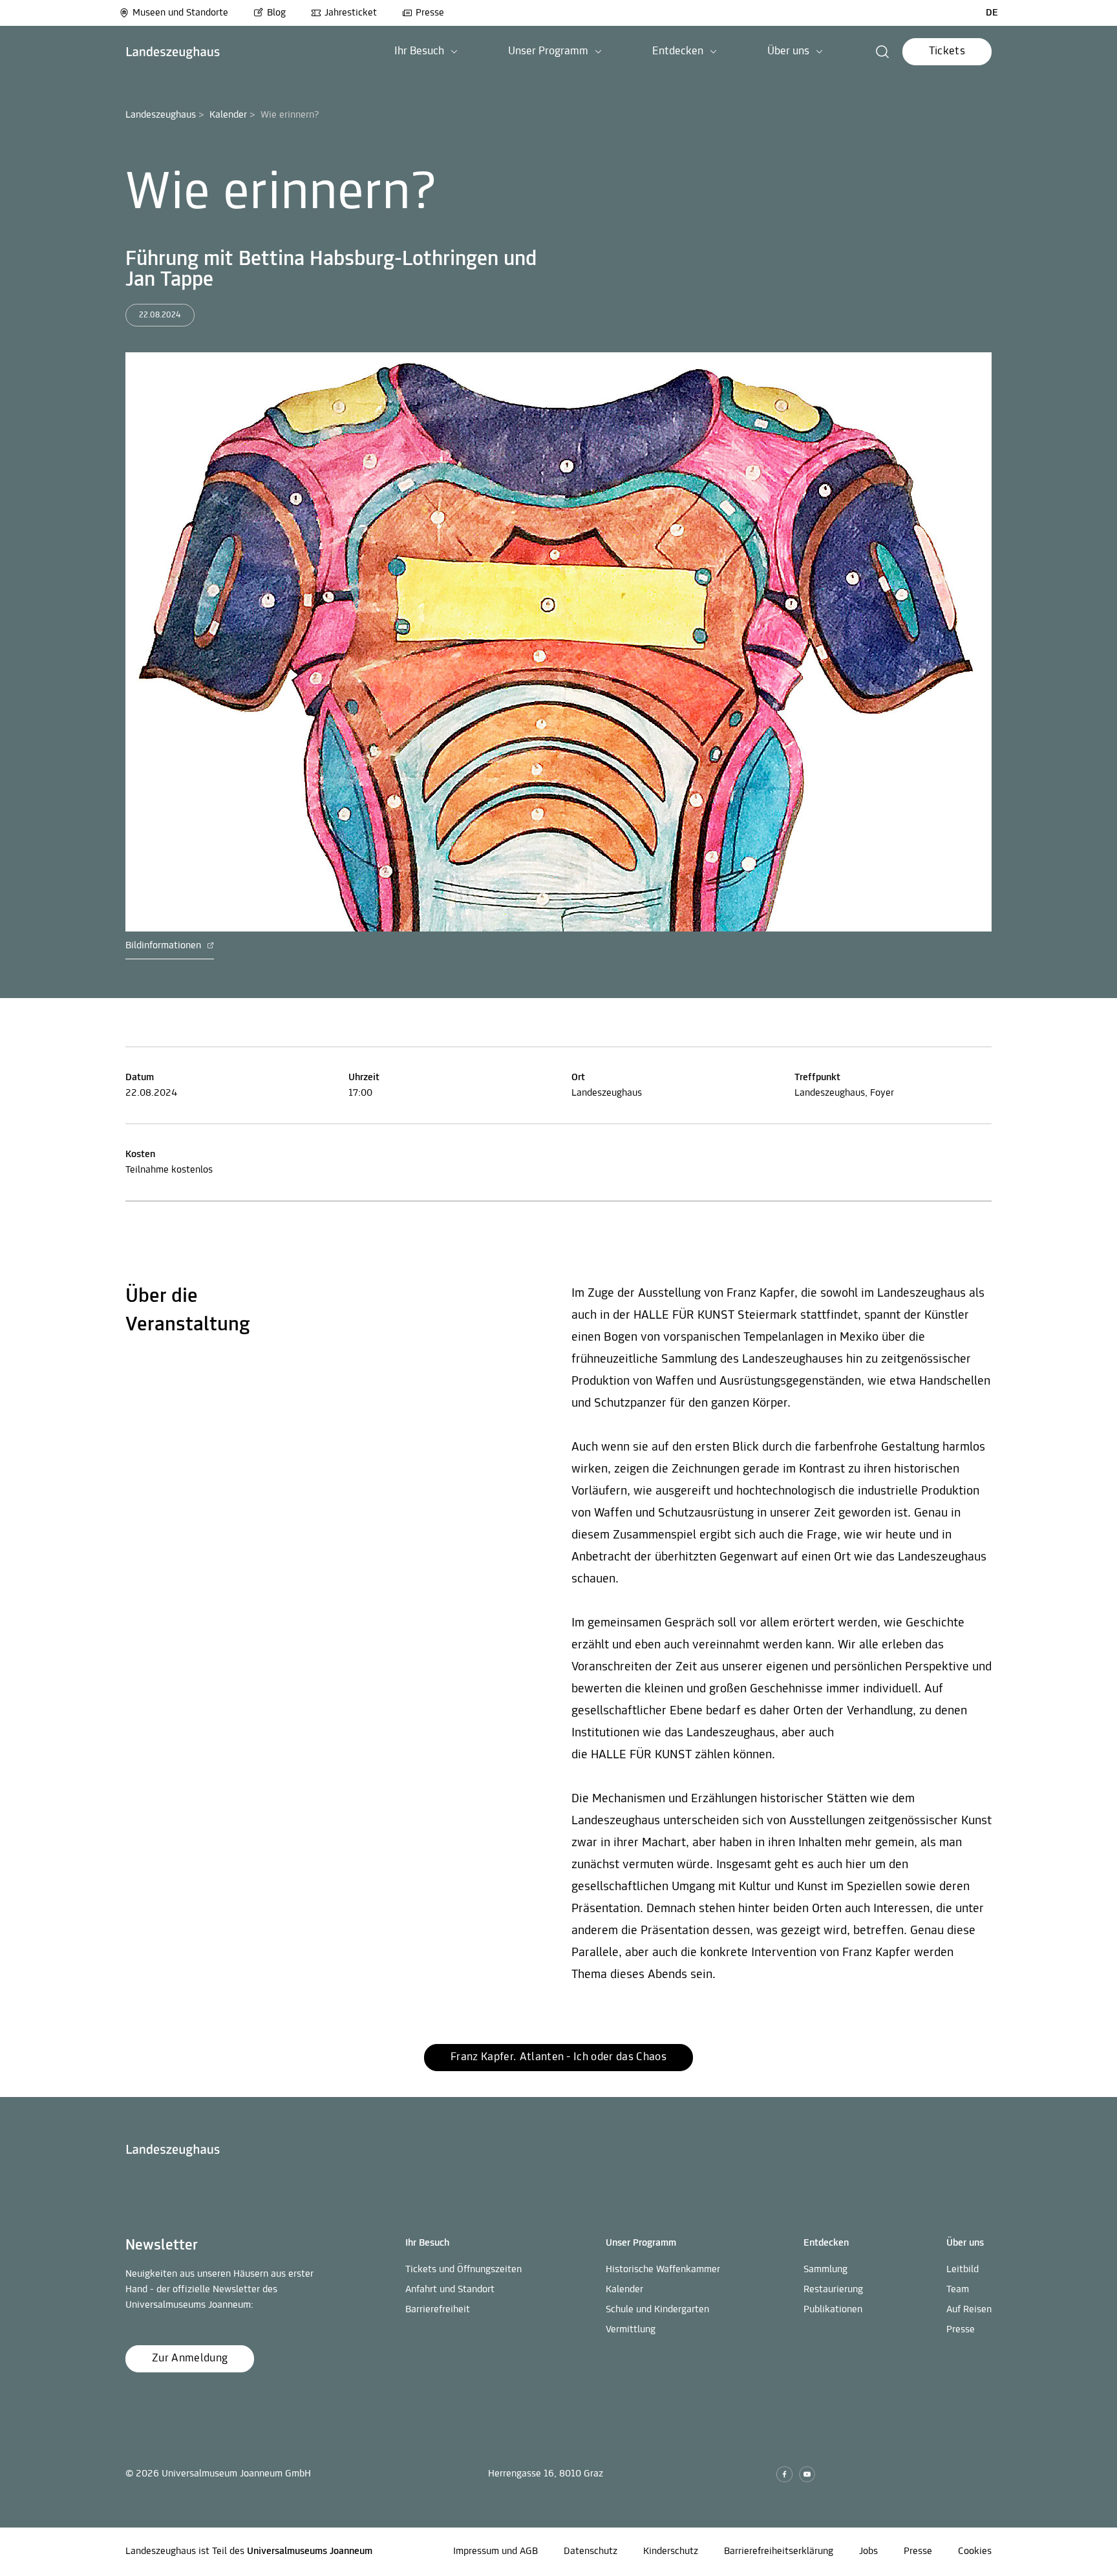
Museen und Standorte (180, 13)
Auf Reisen (969, 2310)
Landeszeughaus (161, 115)
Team (958, 2290)
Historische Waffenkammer (663, 2270)
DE (992, 13)
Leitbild (963, 2270)
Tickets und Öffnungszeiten (463, 2270)
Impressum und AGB (495, 2551)
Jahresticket (351, 13)
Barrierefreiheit (438, 2310)
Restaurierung (833, 2290)
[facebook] (784, 2474)
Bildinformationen (165, 946)
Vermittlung (631, 2330)
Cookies (975, 2551)
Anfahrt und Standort (450, 2290)
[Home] (173, 52)
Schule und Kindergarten (657, 2310)
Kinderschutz (671, 2551)
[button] (426, 52)
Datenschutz (590, 2551)
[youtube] (807, 2474)
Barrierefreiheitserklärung (779, 2551)
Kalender (228, 115)
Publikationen (833, 2310)
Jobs (868, 2551)
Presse (430, 13)
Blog (276, 13)
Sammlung (825, 2270)
